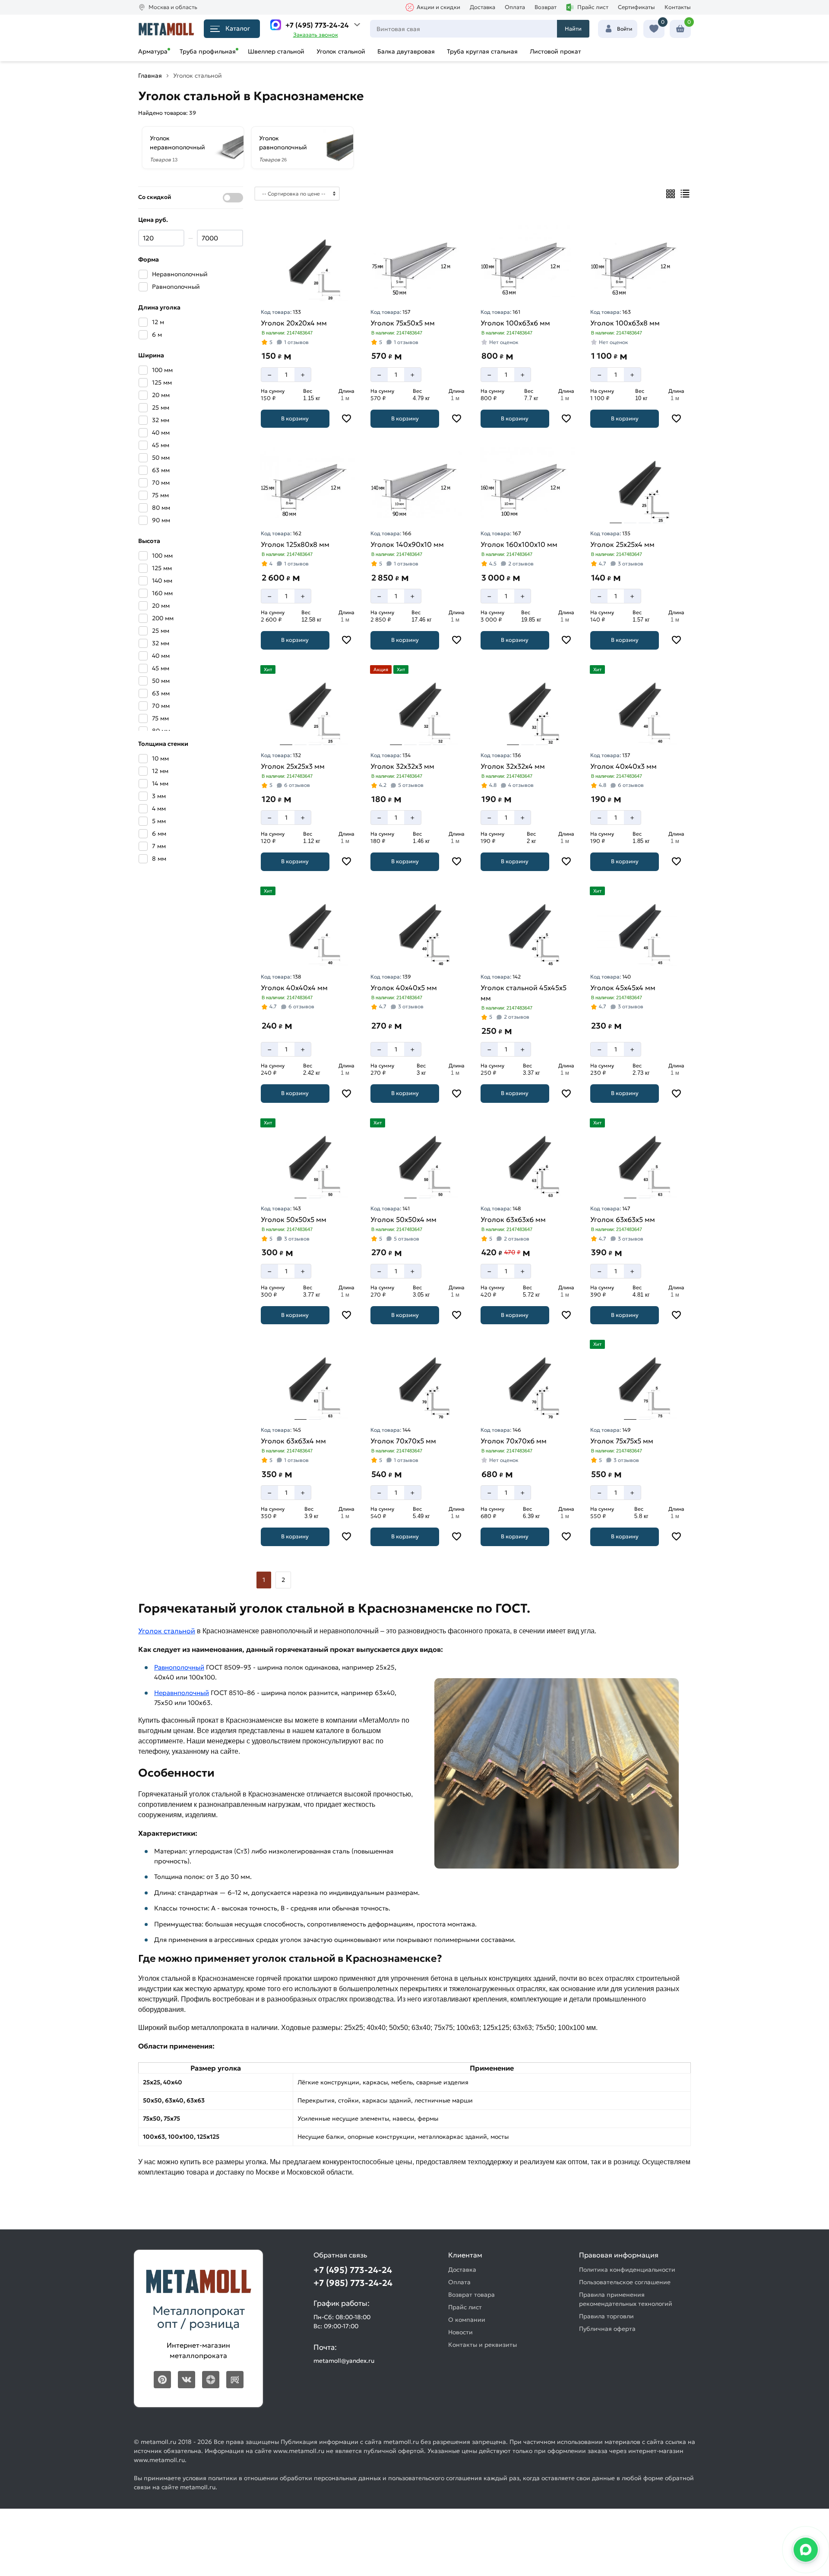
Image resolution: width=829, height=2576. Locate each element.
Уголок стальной (341, 51)
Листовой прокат (555, 51)
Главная (150, 76)
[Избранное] (654, 29)
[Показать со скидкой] (233, 198)
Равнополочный (179, 1667)
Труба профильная (208, 51)
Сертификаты (636, 7)
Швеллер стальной (276, 51)
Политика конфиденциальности (627, 2270)
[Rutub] (235, 2380)
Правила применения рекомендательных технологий (626, 2299)
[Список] (685, 194)
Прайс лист (593, 7)
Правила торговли (606, 2316)
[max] (276, 25)
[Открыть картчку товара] (308, 261)
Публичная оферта (607, 2329)
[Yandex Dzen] (211, 2380)
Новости (460, 2332)
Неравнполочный (182, 1693)
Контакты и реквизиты (483, 2345)
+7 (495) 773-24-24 (317, 25)
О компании (467, 2320)
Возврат (546, 7)
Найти (573, 29)
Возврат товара (471, 2295)
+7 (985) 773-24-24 (353, 2283)
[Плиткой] (671, 194)
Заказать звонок (316, 35)
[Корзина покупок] (680, 29)
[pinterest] (162, 2380)
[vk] (187, 2380)
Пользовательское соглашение (625, 2282)
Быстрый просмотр (309, 289)
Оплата (515, 7)
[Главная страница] (166, 29)
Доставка (483, 7)
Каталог (238, 28)
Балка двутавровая (406, 51)
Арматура (153, 51)
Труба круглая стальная (482, 51)
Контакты (678, 7)
